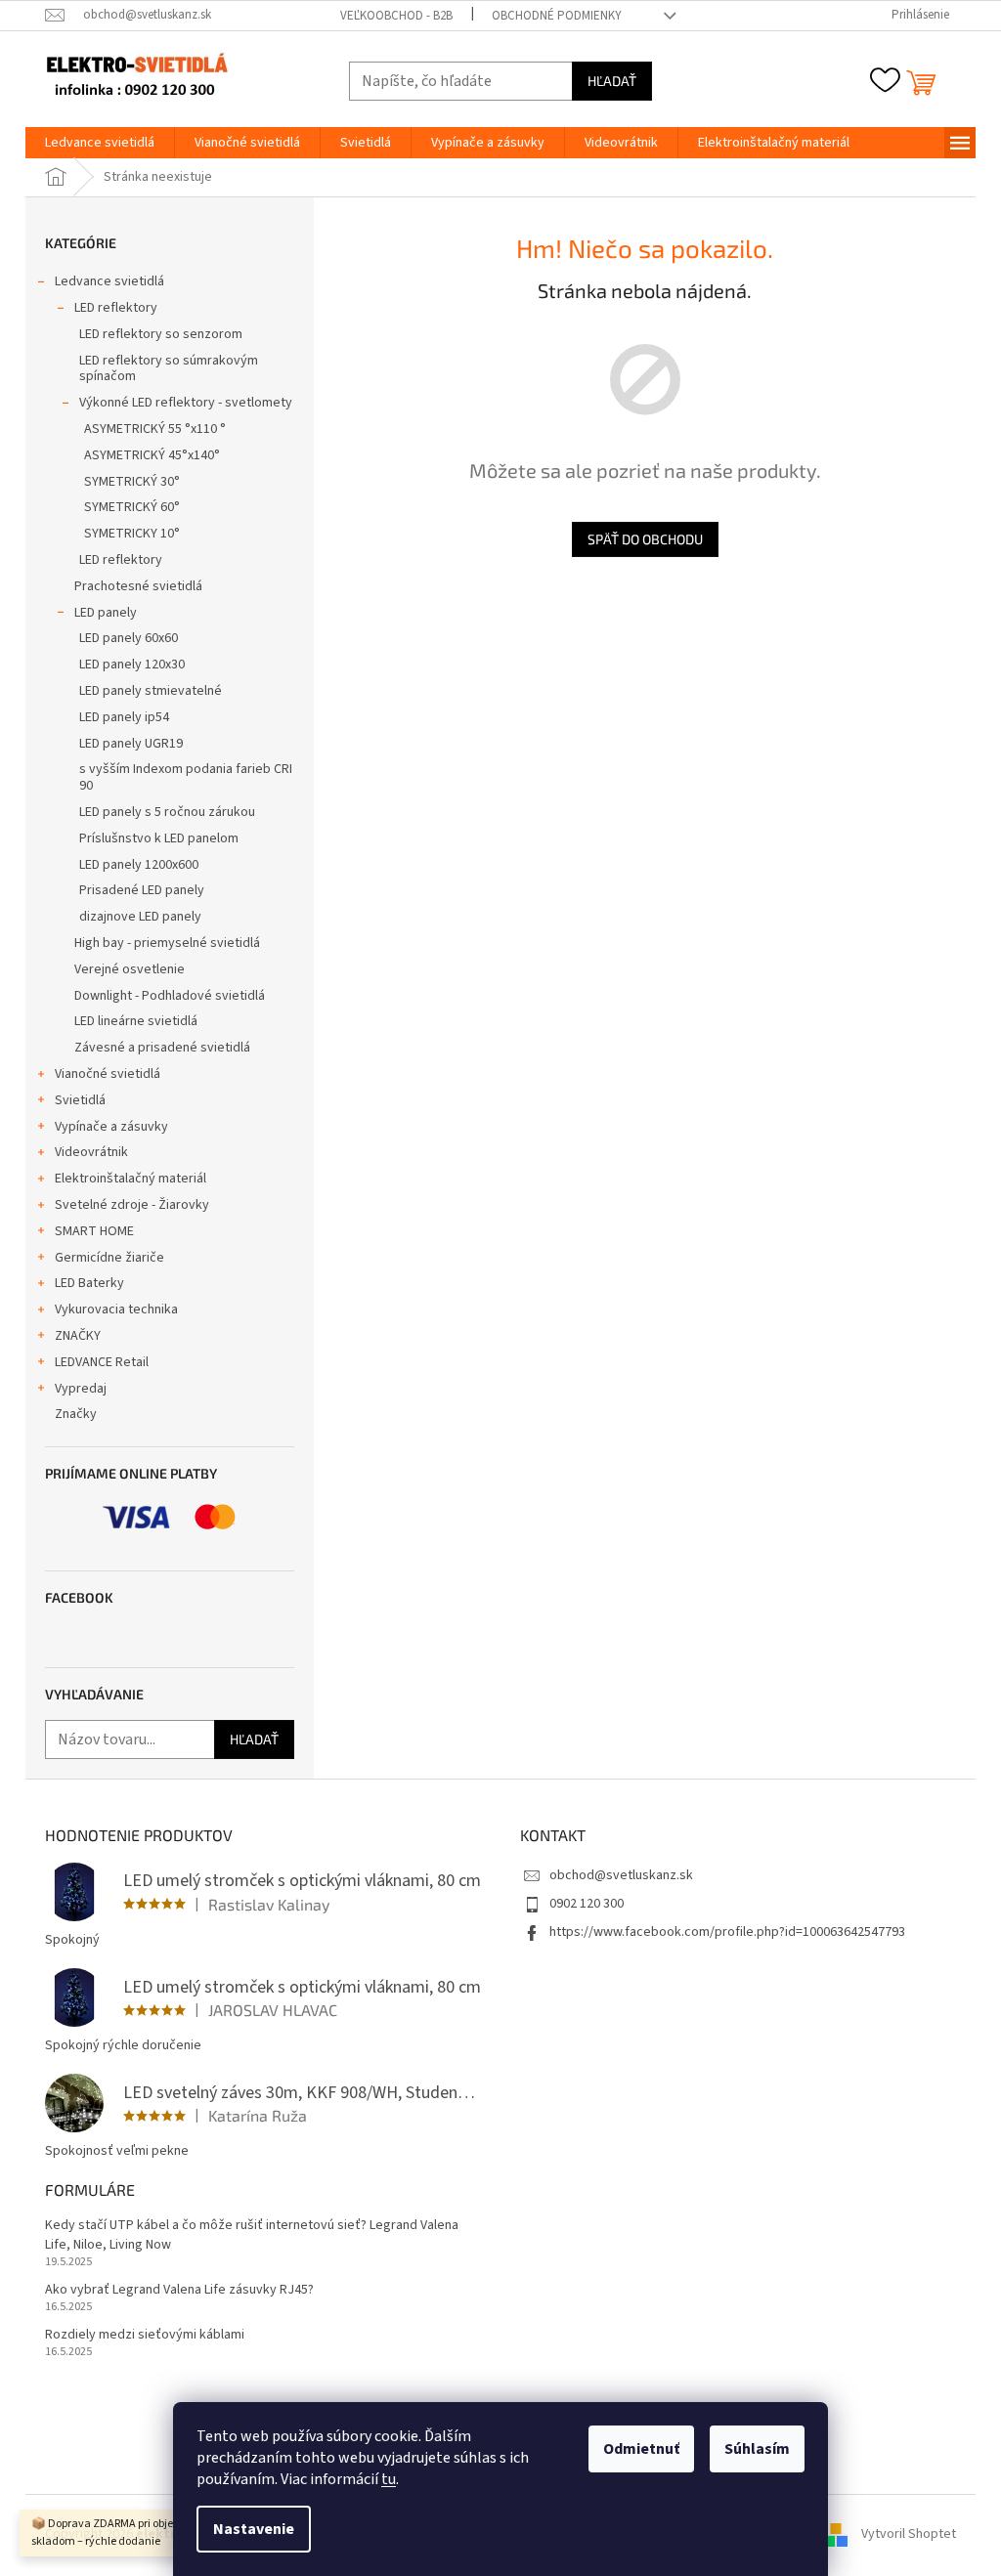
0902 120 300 (587, 1904)
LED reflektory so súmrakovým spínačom (169, 369)
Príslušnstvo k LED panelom (159, 838)
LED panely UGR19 (131, 744)
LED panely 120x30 (132, 665)
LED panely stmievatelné (151, 691)
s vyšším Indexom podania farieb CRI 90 (186, 777)
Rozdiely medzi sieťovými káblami (145, 2335)
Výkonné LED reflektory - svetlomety (186, 403)
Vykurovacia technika (116, 1309)
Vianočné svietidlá (108, 1074)
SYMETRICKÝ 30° (132, 482)
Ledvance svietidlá (109, 281)
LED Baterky (89, 1283)
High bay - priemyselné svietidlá (167, 943)
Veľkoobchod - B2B (396, 16)
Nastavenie (254, 2529)
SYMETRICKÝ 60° (132, 507)
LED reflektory (116, 308)
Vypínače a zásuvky (111, 1127)
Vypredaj (81, 1389)
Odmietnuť (641, 2449)
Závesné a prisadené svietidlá (162, 1048)
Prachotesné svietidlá (138, 586)
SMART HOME (94, 1231)
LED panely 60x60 (129, 638)
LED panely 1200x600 (139, 865)
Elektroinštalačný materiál (131, 1179)
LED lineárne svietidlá (136, 1021)
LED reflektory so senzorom (161, 334)
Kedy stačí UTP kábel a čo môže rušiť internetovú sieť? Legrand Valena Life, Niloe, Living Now (252, 2235)
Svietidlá (80, 1100)
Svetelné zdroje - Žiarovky (132, 1205)
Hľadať (612, 81)
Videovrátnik (91, 1152)
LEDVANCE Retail (102, 1362)
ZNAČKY (78, 1336)
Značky (76, 1414)
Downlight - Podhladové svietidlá (170, 996)
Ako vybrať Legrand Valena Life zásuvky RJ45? (179, 2290)
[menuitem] (100, 143)
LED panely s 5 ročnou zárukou (167, 812)
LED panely (106, 613)
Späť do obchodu (645, 539)
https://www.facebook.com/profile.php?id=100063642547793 (727, 1932)
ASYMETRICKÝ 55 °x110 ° (155, 429)
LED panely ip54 (124, 717)
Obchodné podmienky (557, 16)
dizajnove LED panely (140, 917)
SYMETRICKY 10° (132, 534)
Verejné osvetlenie (130, 969)
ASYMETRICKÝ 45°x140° (152, 455)
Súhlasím (757, 2449)
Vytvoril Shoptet (909, 2534)
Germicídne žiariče (109, 1258)
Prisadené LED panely (142, 890)
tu (389, 2479)
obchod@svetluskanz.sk (621, 1875)
